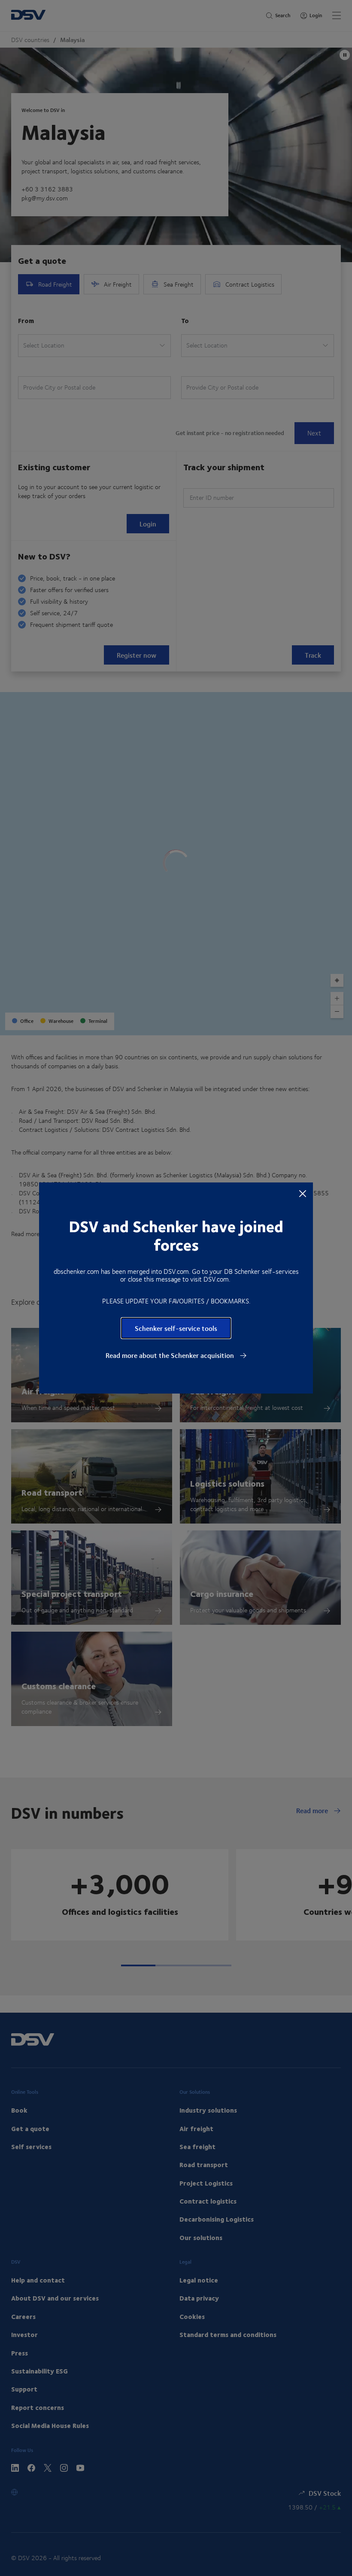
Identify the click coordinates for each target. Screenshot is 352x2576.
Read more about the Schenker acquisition (171, 1355)
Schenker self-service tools (176, 1328)
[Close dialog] (303, 1193)
